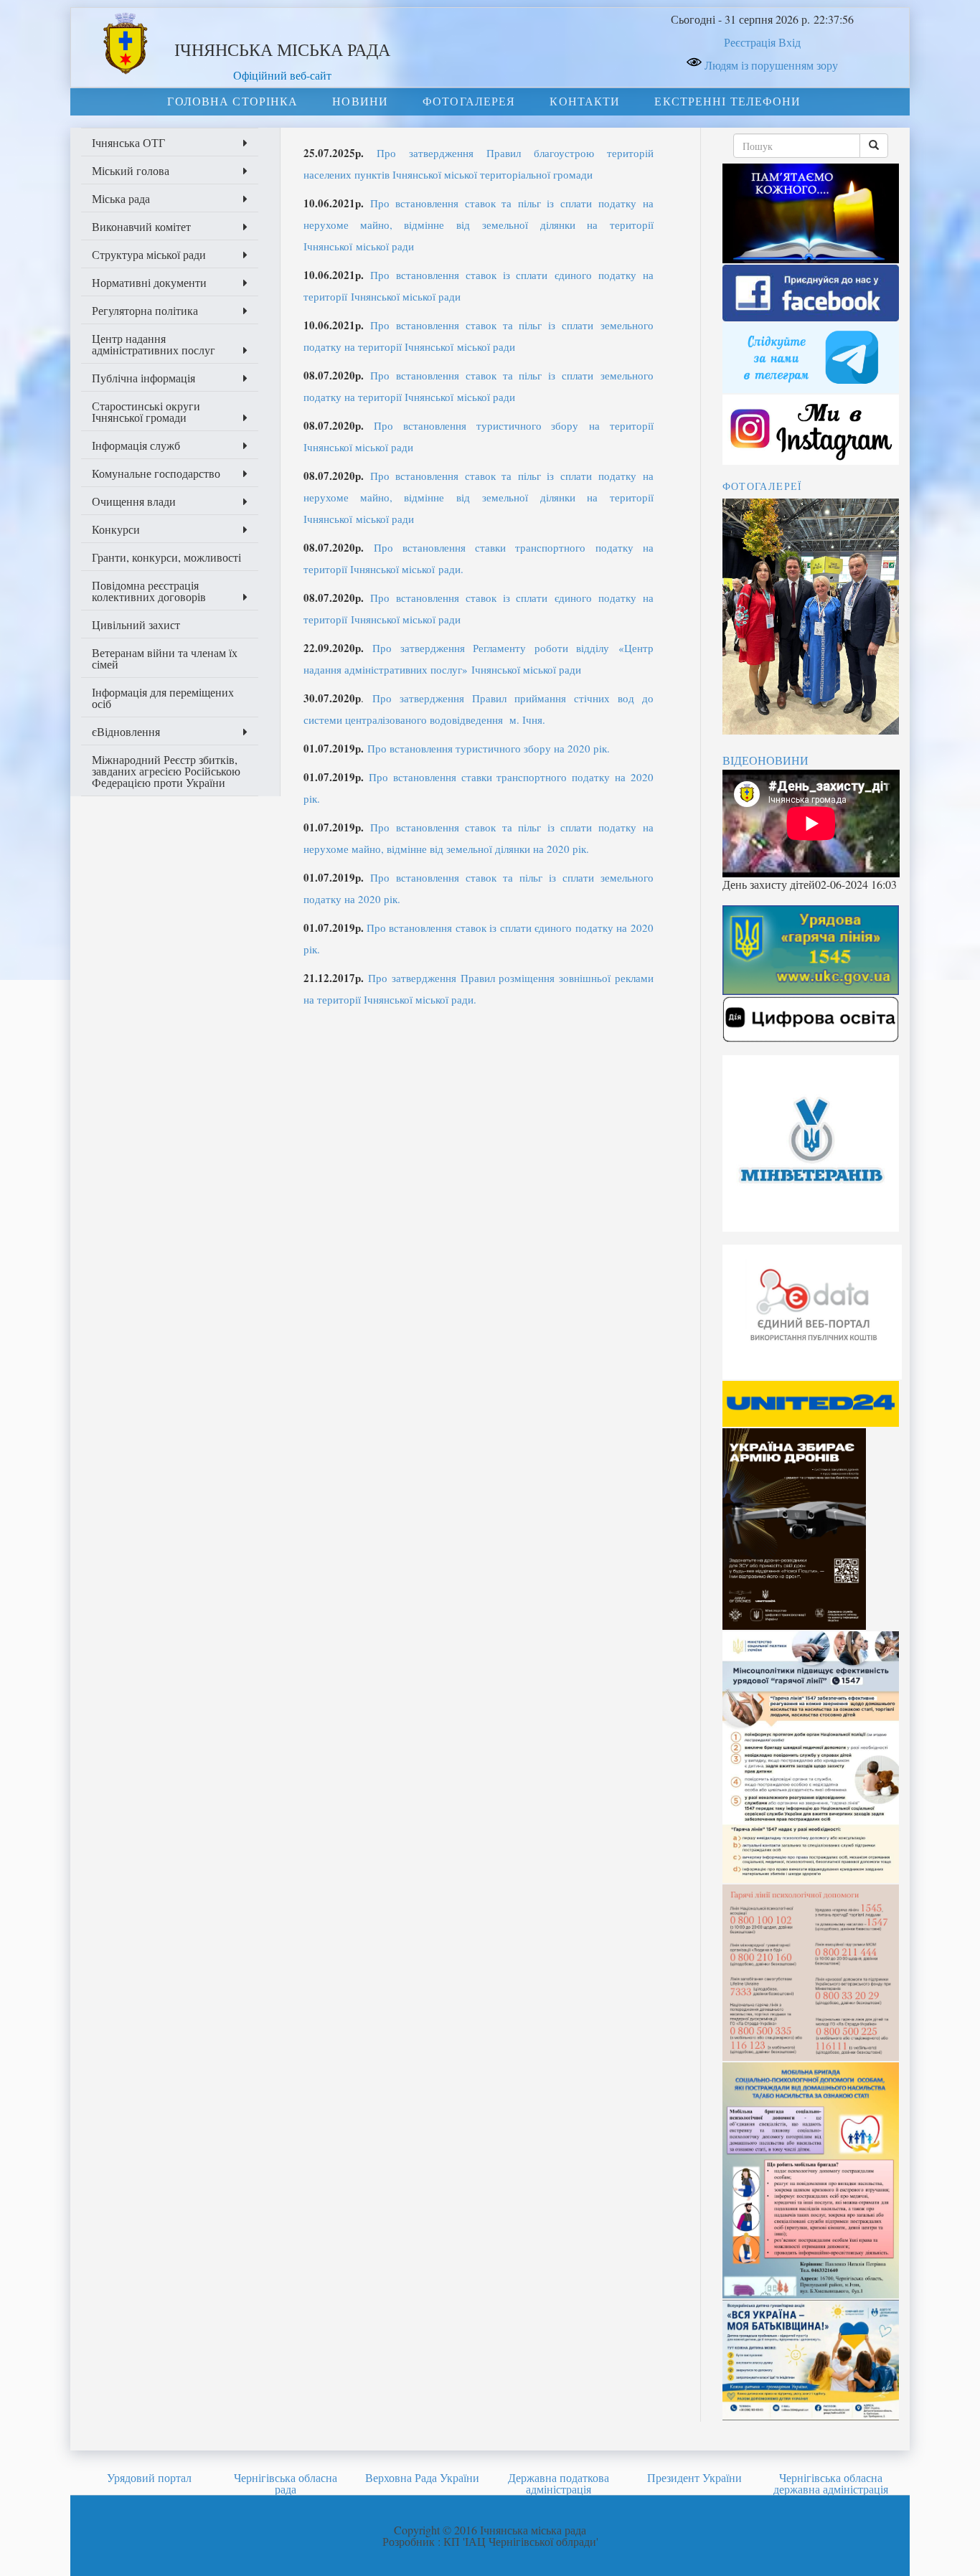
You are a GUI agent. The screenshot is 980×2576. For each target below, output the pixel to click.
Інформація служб (136, 445)
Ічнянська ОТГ (128, 142)
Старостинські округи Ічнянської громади (146, 411)
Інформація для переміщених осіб (163, 698)
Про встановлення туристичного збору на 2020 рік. (489, 748)
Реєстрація (750, 42)
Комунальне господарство (156, 473)
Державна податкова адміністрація (559, 2483)
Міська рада (121, 198)
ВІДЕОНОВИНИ (765, 760)
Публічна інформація (143, 378)
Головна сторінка (232, 101)
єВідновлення (126, 731)
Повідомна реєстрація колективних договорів (149, 591)
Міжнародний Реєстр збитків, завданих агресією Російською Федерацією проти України (166, 771)
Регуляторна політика (145, 310)
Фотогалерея (469, 101)
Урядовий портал (149, 2477)
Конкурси (116, 529)
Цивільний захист (136, 624)
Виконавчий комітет (141, 226)
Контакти (585, 101)
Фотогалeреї (763, 486)
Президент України (694, 2477)
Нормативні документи (149, 282)
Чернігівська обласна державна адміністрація (831, 2483)
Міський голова (131, 170)
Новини (360, 101)
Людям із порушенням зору (770, 65)
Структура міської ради (149, 254)
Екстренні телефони (727, 101)
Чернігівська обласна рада (286, 2483)
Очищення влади (134, 501)
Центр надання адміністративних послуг (154, 344)
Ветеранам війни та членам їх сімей (165, 658)
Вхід (790, 42)
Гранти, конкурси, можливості (166, 557)
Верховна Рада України (422, 2477)
